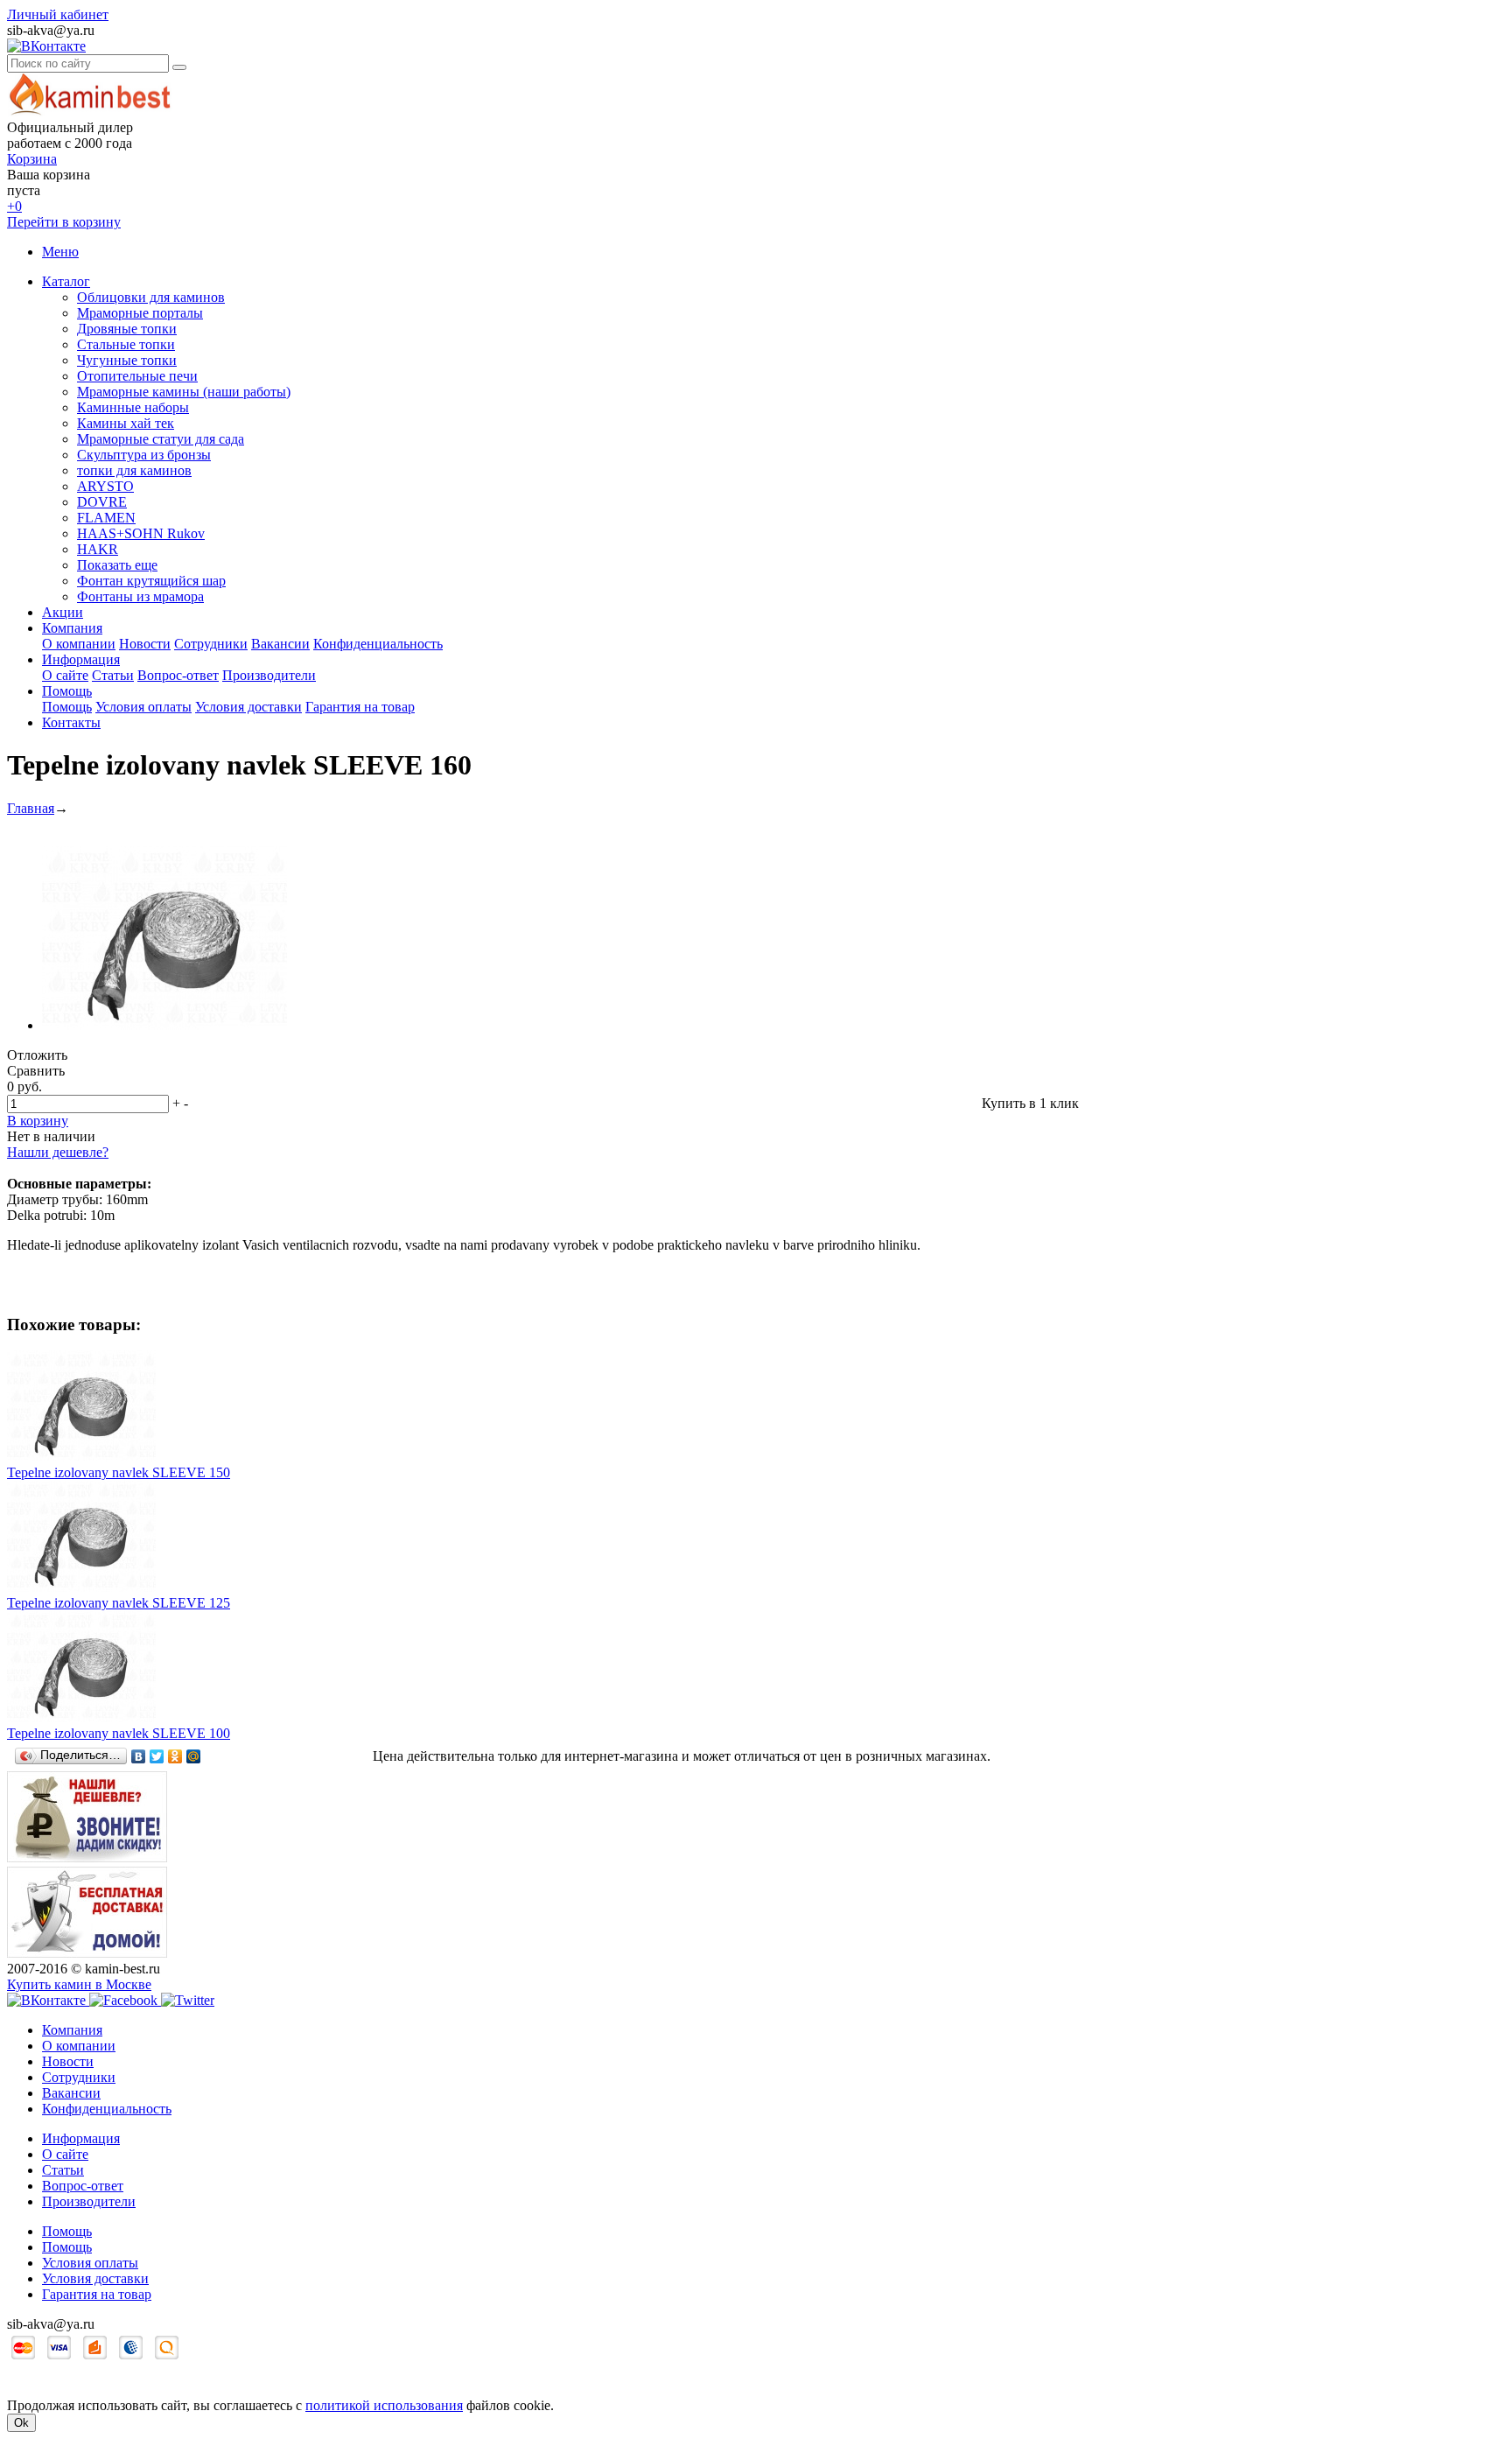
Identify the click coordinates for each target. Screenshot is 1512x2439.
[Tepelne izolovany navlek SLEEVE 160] (164, 1025)
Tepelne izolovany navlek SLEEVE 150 (119, 1472)
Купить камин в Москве (79, 1984)
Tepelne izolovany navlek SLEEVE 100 (119, 1733)
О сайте (65, 675)
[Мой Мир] (194, 1756)
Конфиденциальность (378, 644)
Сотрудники (211, 644)
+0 (14, 206)
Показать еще (117, 565)
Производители (269, 675)
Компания (72, 628)
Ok (21, 2423)
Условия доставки (248, 707)
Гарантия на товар (360, 707)
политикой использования (384, 2405)
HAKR (98, 549)
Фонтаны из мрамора (140, 596)
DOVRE (102, 502)
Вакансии (280, 644)
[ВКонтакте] (139, 1756)
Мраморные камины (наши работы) (184, 392)
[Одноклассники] (175, 1756)
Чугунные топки (127, 360)
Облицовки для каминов (151, 297)
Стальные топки (126, 344)
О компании (79, 644)
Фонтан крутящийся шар (151, 581)
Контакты (71, 722)
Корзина (32, 159)
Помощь (67, 691)
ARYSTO (105, 486)
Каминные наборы (133, 407)
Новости (145, 644)
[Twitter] (157, 1756)
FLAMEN (106, 518)
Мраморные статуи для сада (161, 439)
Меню (60, 252)
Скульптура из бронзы (144, 455)
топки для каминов (134, 470)
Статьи (113, 675)
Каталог (66, 281)
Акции (63, 612)
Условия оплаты (143, 707)
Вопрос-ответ (178, 675)
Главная (31, 808)
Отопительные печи (137, 376)
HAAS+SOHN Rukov (141, 533)
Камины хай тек (126, 423)
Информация (81, 659)
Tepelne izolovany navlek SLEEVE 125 (119, 1603)
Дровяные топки (127, 329)
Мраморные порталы (140, 313)
